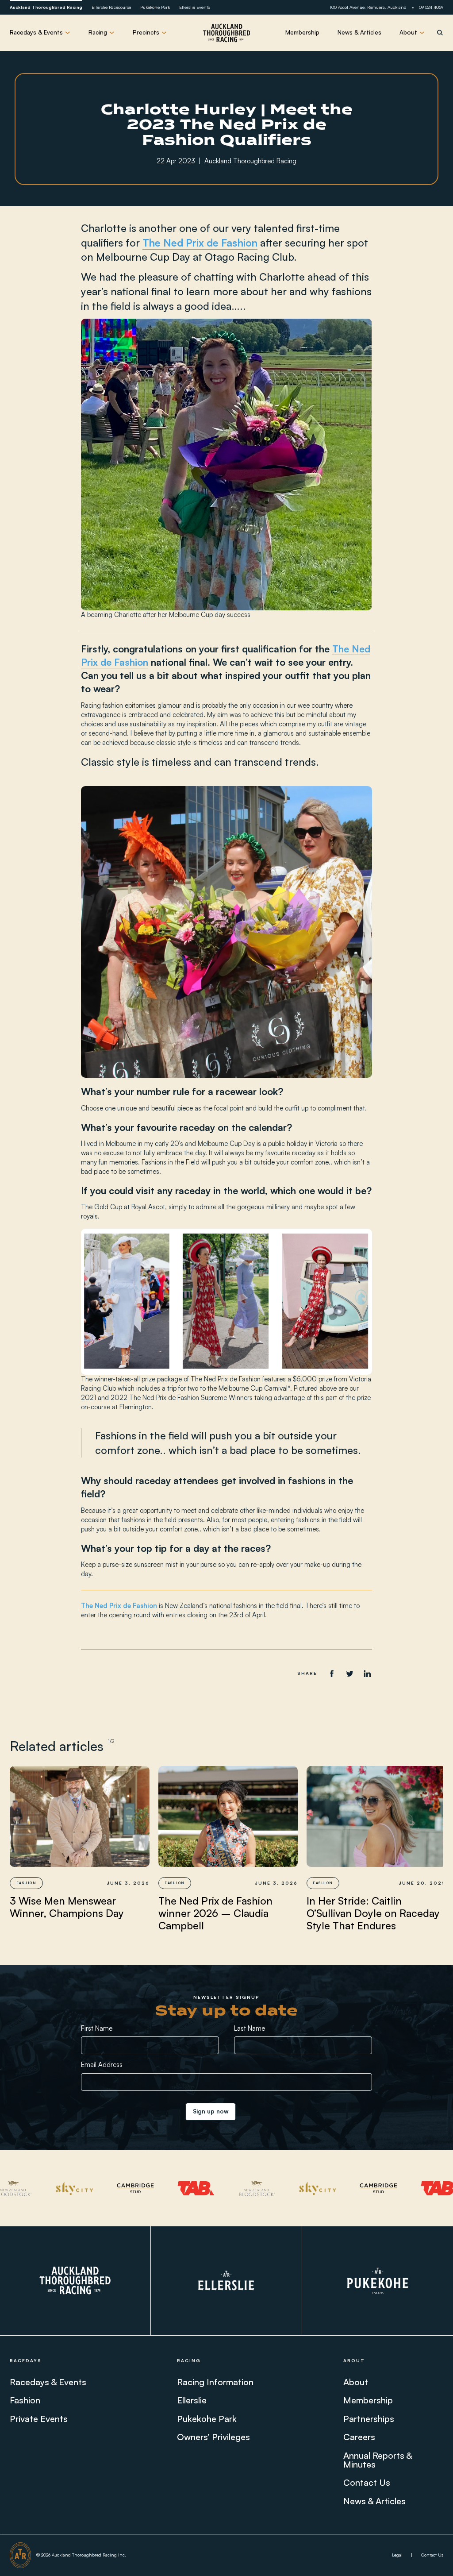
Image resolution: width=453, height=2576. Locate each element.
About (356, 2382)
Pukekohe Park (155, 7)
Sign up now (211, 2111)
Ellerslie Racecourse (111, 7)
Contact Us (367, 2483)
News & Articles (359, 32)
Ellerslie (192, 2400)
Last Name (250, 2028)
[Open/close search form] (440, 33)
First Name (97, 2028)
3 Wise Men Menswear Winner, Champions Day (67, 1907)
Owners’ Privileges (213, 2437)
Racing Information (215, 2382)
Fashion (25, 2400)
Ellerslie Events (194, 7)
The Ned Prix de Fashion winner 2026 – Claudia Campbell (215, 1913)
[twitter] (349, 1673)
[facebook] (332, 1673)
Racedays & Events (48, 2382)
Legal (397, 2555)
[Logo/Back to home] (226, 33)
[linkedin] (367, 1673)
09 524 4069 (431, 7)
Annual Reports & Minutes (378, 2460)
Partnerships (369, 2419)
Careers (359, 2437)
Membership (302, 32)
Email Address (102, 2065)
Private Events (39, 2419)
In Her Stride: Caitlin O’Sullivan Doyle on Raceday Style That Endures (373, 1913)
